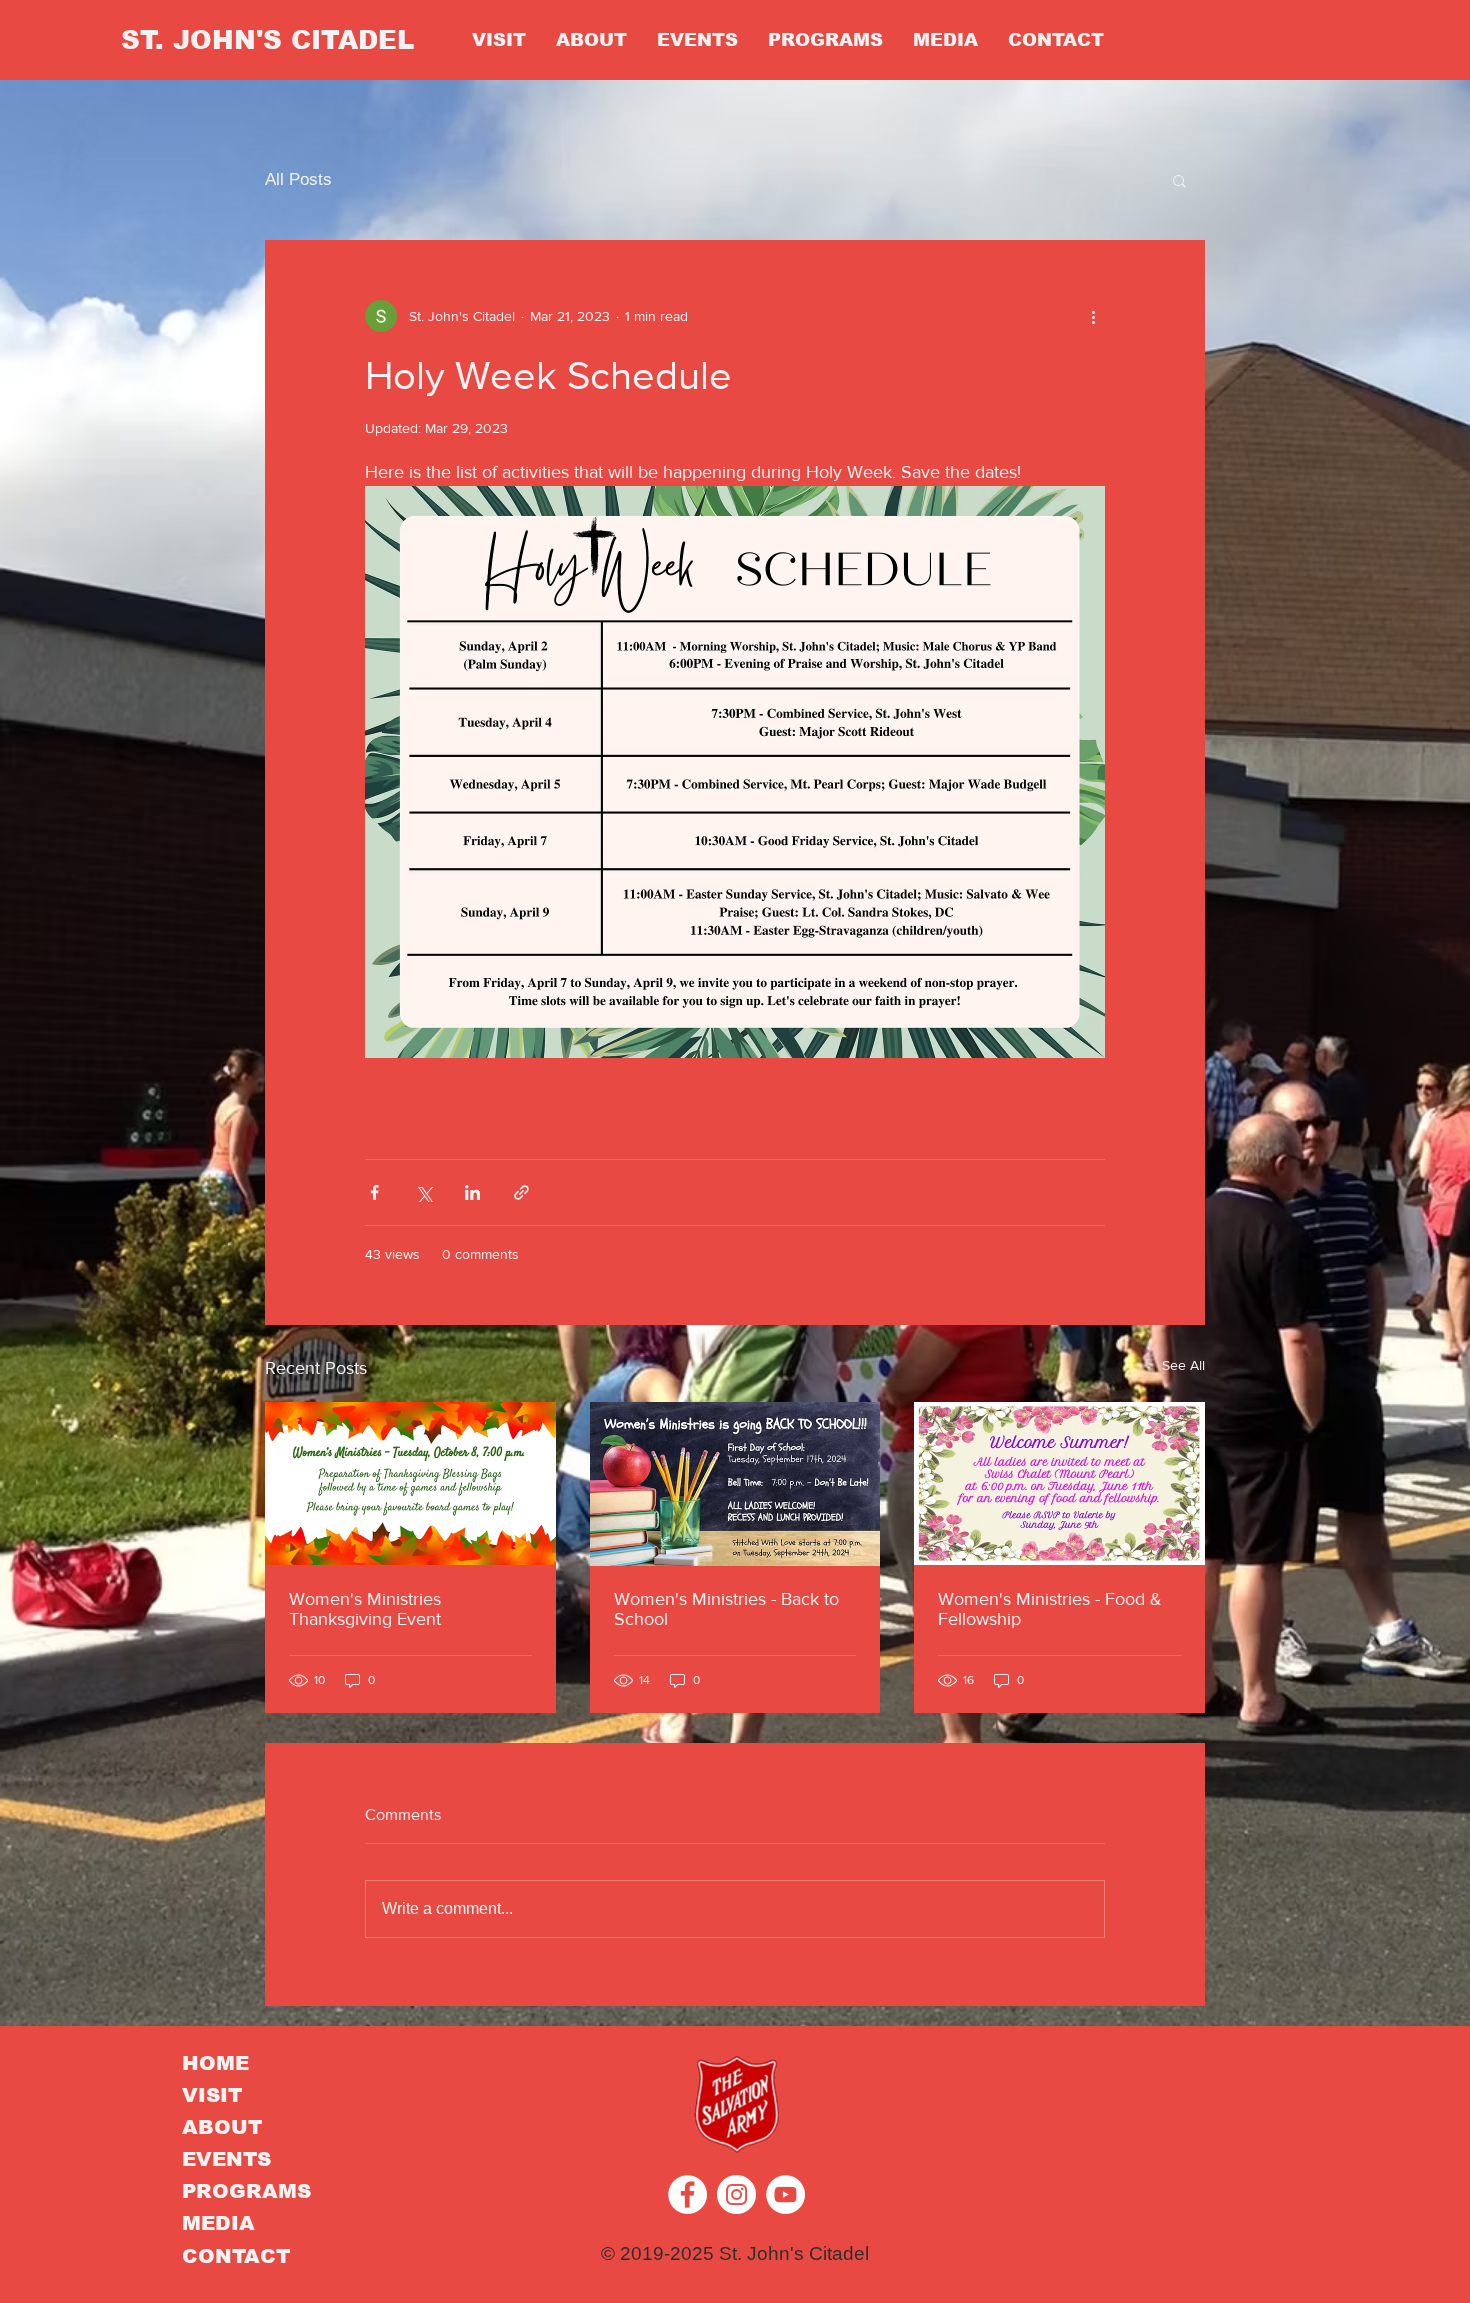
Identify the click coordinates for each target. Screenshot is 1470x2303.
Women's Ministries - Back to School (726, 1609)
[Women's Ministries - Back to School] (735, 1484)
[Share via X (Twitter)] (423, 1192)
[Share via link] (521, 1192)
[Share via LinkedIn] (472, 1192)
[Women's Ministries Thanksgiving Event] (410, 1483)
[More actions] (1093, 316)
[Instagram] (736, 2194)
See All (1183, 1365)
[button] (1179, 180)
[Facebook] (687, 2194)
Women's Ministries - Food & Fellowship (1050, 1609)
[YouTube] (785, 2194)
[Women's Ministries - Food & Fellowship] (1059, 1483)
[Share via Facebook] (374, 1192)
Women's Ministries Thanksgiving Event (365, 1609)
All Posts (298, 179)
